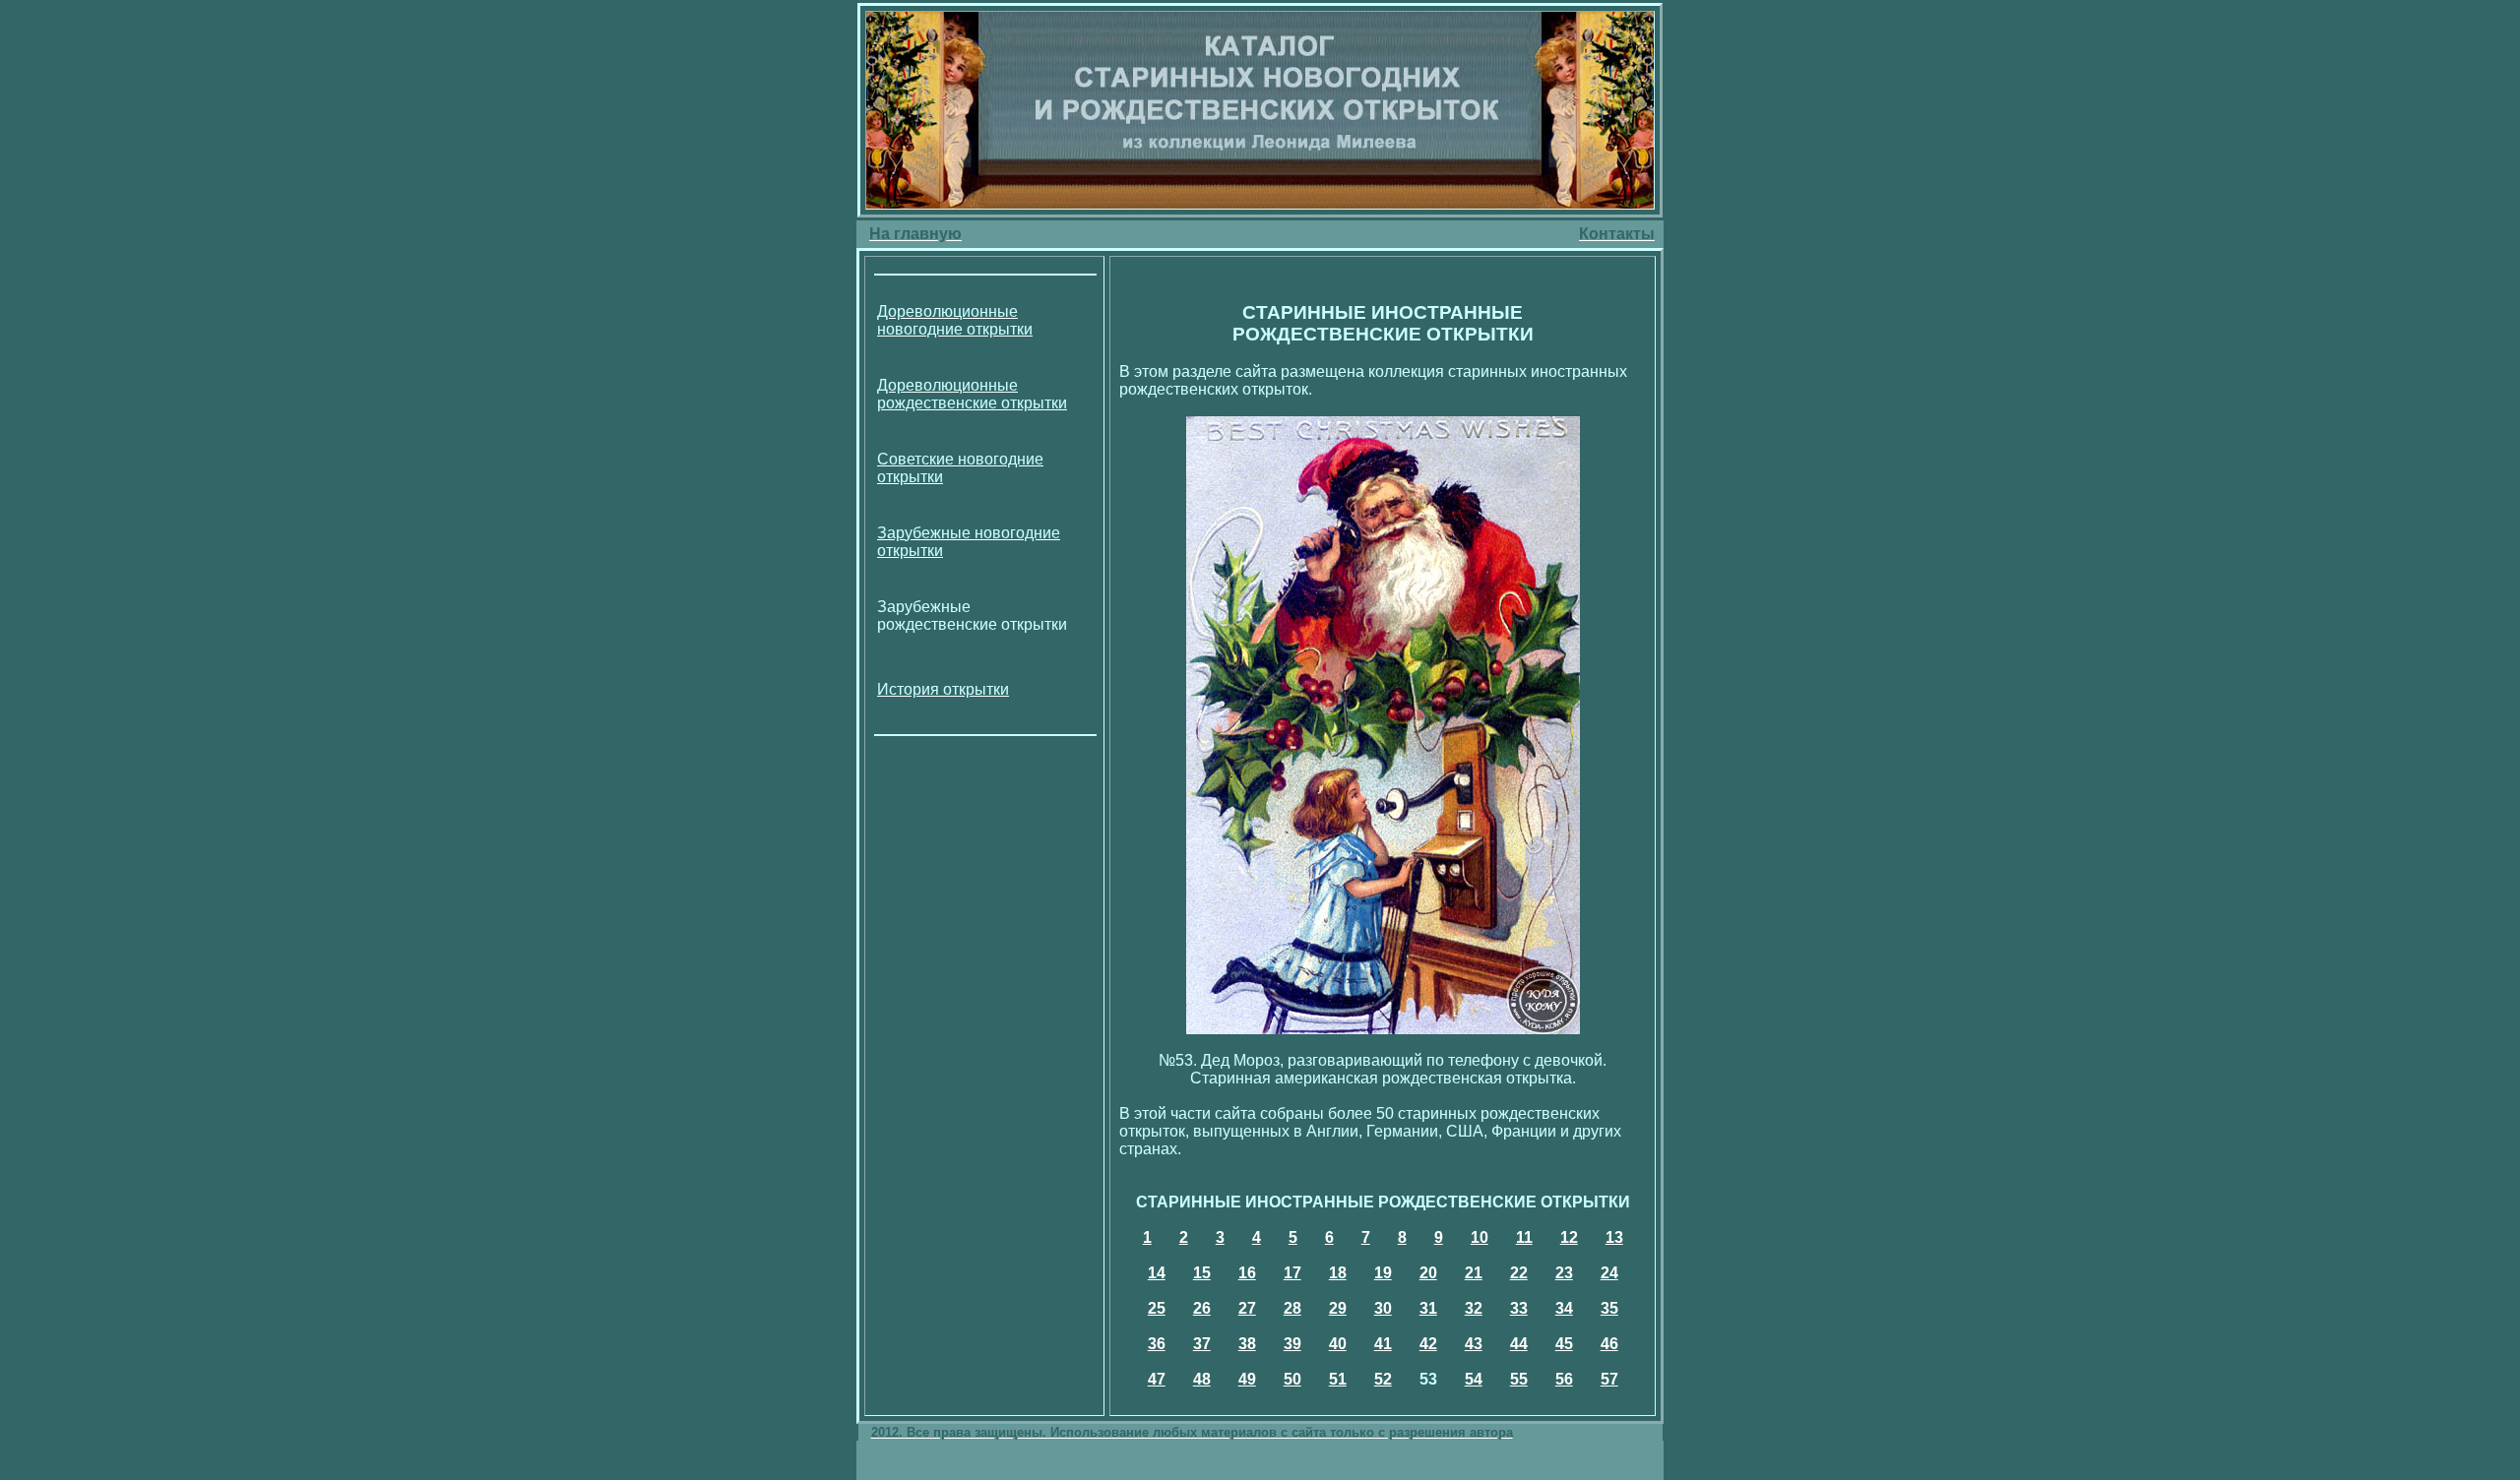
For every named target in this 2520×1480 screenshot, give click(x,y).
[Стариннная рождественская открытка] (1383, 1029)
